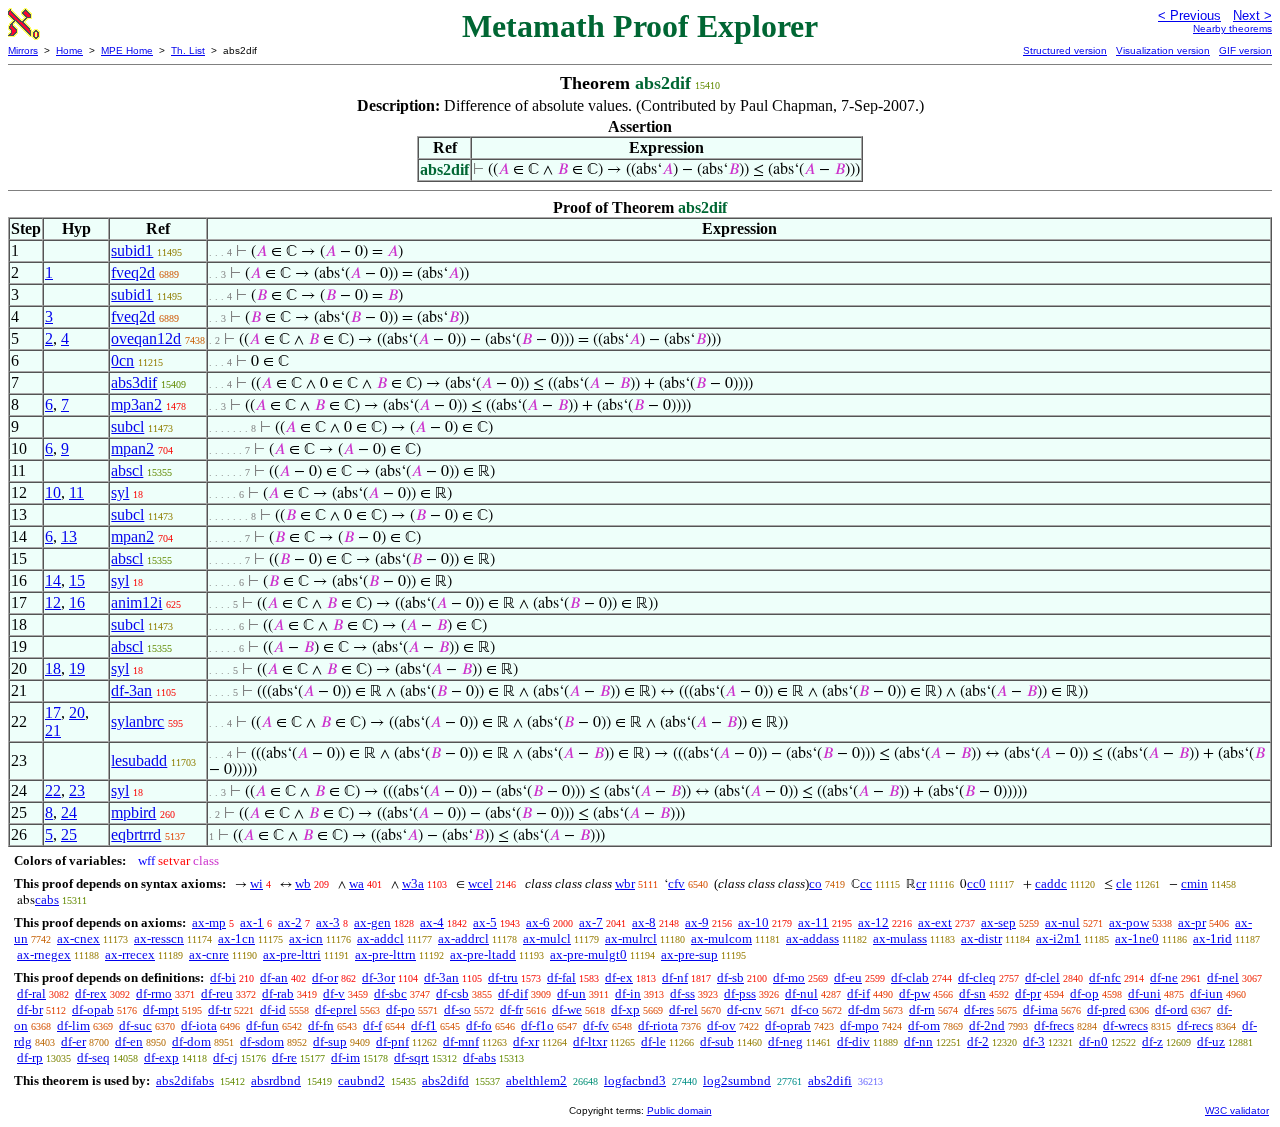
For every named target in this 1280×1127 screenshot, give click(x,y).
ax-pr (1192, 922)
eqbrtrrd (136, 834)
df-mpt (161, 1009)
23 (77, 790)
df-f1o (537, 1025)
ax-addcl (380, 938)
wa (356, 883)
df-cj (225, 1057)
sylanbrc (137, 721)
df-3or (378, 977)
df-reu (217, 993)
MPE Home (127, 50)
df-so (457, 1009)
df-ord (1171, 1009)
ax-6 (538, 922)
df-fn (321, 1025)
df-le (653, 1041)
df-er (73, 1041)
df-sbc (390, 993)
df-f (372, 1025)
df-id (273, 1009)
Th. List (188, 50)
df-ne (1164, 977)
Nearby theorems (1232, 28)
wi (256, 883)
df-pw (914, 993)
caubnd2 (361, 1080)
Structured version (1065, 50)
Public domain (679, 1110)
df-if (858, 993)
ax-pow (1129, 922)
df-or (325, 977)
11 (76, 492)
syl (120, 492)
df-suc (135, 1025)
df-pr (1028, 993)
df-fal (561, 977)
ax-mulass (900, 938)
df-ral (31, 993)
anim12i (136, 602)
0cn (122, 360)
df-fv (596, 1025)
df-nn (918, 1041)
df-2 (978, 1041)
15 (77, 580)
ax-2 (290, 922)
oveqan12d (146, 338)
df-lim (73, 1025)
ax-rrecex (130, 954)
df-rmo (154, 993)
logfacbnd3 (635, 1080)
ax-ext (935, 922)
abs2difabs (185, 1080)
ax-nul (1062, 922)
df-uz (1211, 1041)
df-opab (93, 1009)
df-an (274, 977)
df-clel (1042, 977)
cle (1124, 883)
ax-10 (753, 922)
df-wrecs (1125, 1025)
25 (69, 834)
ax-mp (209, 922)
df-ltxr (590, 1041)
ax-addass (812, 938)
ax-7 (591, 922)
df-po (400, 1009)
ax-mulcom (721, 938)
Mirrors (23, 50)
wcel (480, 883)
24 (69, 812)
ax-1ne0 (1137, 938)
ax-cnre (209, 954)
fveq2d (133, 272)
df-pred (1106, 1009)
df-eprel (336, 1009)
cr (921, 883)
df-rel (683, 1009)
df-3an (131, 690)
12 (53, 602)
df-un (571, 993)
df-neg (785, 1041)
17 (53, 712)
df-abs (479, 1057)
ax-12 (873, 922)
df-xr (526, 1041)
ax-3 (328, 922)
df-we (567, 1009)
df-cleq (977, 977)
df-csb (452, 993)
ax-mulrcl (631, 938)
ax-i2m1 (1058, 938)
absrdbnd (276, 1080)
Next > (1252, 15)
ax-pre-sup (689, 954)
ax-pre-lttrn (385, 954)
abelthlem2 (536, 1080)
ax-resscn (159, 938)
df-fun (262, 1025)
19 (77, 668)
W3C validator (1237, 1110)
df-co (805, 1009)
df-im (345, 1057)
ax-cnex (78, 938)
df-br (30, 1009)
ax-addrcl (463, 938)
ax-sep (998, 922)
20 (77, 712)
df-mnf (461, 1041)
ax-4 (432, 922)
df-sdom (262, 1041)
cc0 (976, 883)
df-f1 (424, 1025)
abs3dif (134, 382)
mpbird (133, 812)
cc (866, 883)
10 (53, 492)
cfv (676, 883)
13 (69, 536)
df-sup (330, 1041)
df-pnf (392, 1041)
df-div (853, 1041)
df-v (334, 993)
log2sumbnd (737, 1080)
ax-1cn (236, 938)
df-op (1084, 993)
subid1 (132, 250)
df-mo (789, 977)
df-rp (30, 1057)
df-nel (1223, 977)
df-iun (1206, 993)
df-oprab (788, 1025)
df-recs (1195, 1025)
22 (53, 790)
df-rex (91, 993)
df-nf (675, 977)
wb (303, 883)
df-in (628, 993)
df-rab (278, 993)
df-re (284, 1057)
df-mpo (859, 1025)
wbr (625, 883)
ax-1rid (1212, 938)
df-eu (848, 977)
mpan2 (132, 448)
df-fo (479, 1025)
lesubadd (139, 760)
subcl (127, 426)
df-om (924, 1025)
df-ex (619, 977)
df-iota (199, 1025)
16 (77, 602)
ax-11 (813, 922)
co (815, 883)
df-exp (161, 1057)
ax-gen (372, 922)
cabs (47, 899)
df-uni (1144, 993)
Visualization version (1163, 50)
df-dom (191, 1041)
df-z (1152, 1041)
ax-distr (981, 938)
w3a (413, 883)
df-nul (801, 993)
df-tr (219, 1009)
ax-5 (485, 922)
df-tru (503, 977)
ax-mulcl (547, 938)
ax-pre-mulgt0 (588, 954)
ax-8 (644, 922)
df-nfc (1105, 977)
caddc (1051, 883)
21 (53, 730)
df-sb (730, 977)
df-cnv (744, 1009)
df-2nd (987, 1025)
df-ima (1040, 1009)
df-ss (682, 993)
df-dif (513, 993)
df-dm (864, 1009)
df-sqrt (411, 1057)
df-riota (658, 1025)
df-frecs (1054, 1025)
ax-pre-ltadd (483, 954)
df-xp (625, 1009)
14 (53, 580)
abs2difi (830, 1080)
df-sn (972, 993)
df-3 (1034, 1041)
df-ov (721, 1025)
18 (53, 668)
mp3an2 (136, 404)
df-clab (910, 977)
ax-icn (306, 938)
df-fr (511, 1009)
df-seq (93, 1057)
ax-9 (697, 922)
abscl (127, 470)
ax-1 (252, 922)
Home (69, 50)
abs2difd (445, 1080)
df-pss (740, 993)
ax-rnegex (44, 954)
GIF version (1245, 50)
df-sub (717, 1041)
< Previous (1189, 15)
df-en (129, 1041)
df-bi (223, 977)
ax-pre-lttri (292, 954)
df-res (979, 1009)
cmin (1194, 883)
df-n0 (1093, 1041)
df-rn (922, 1009)
